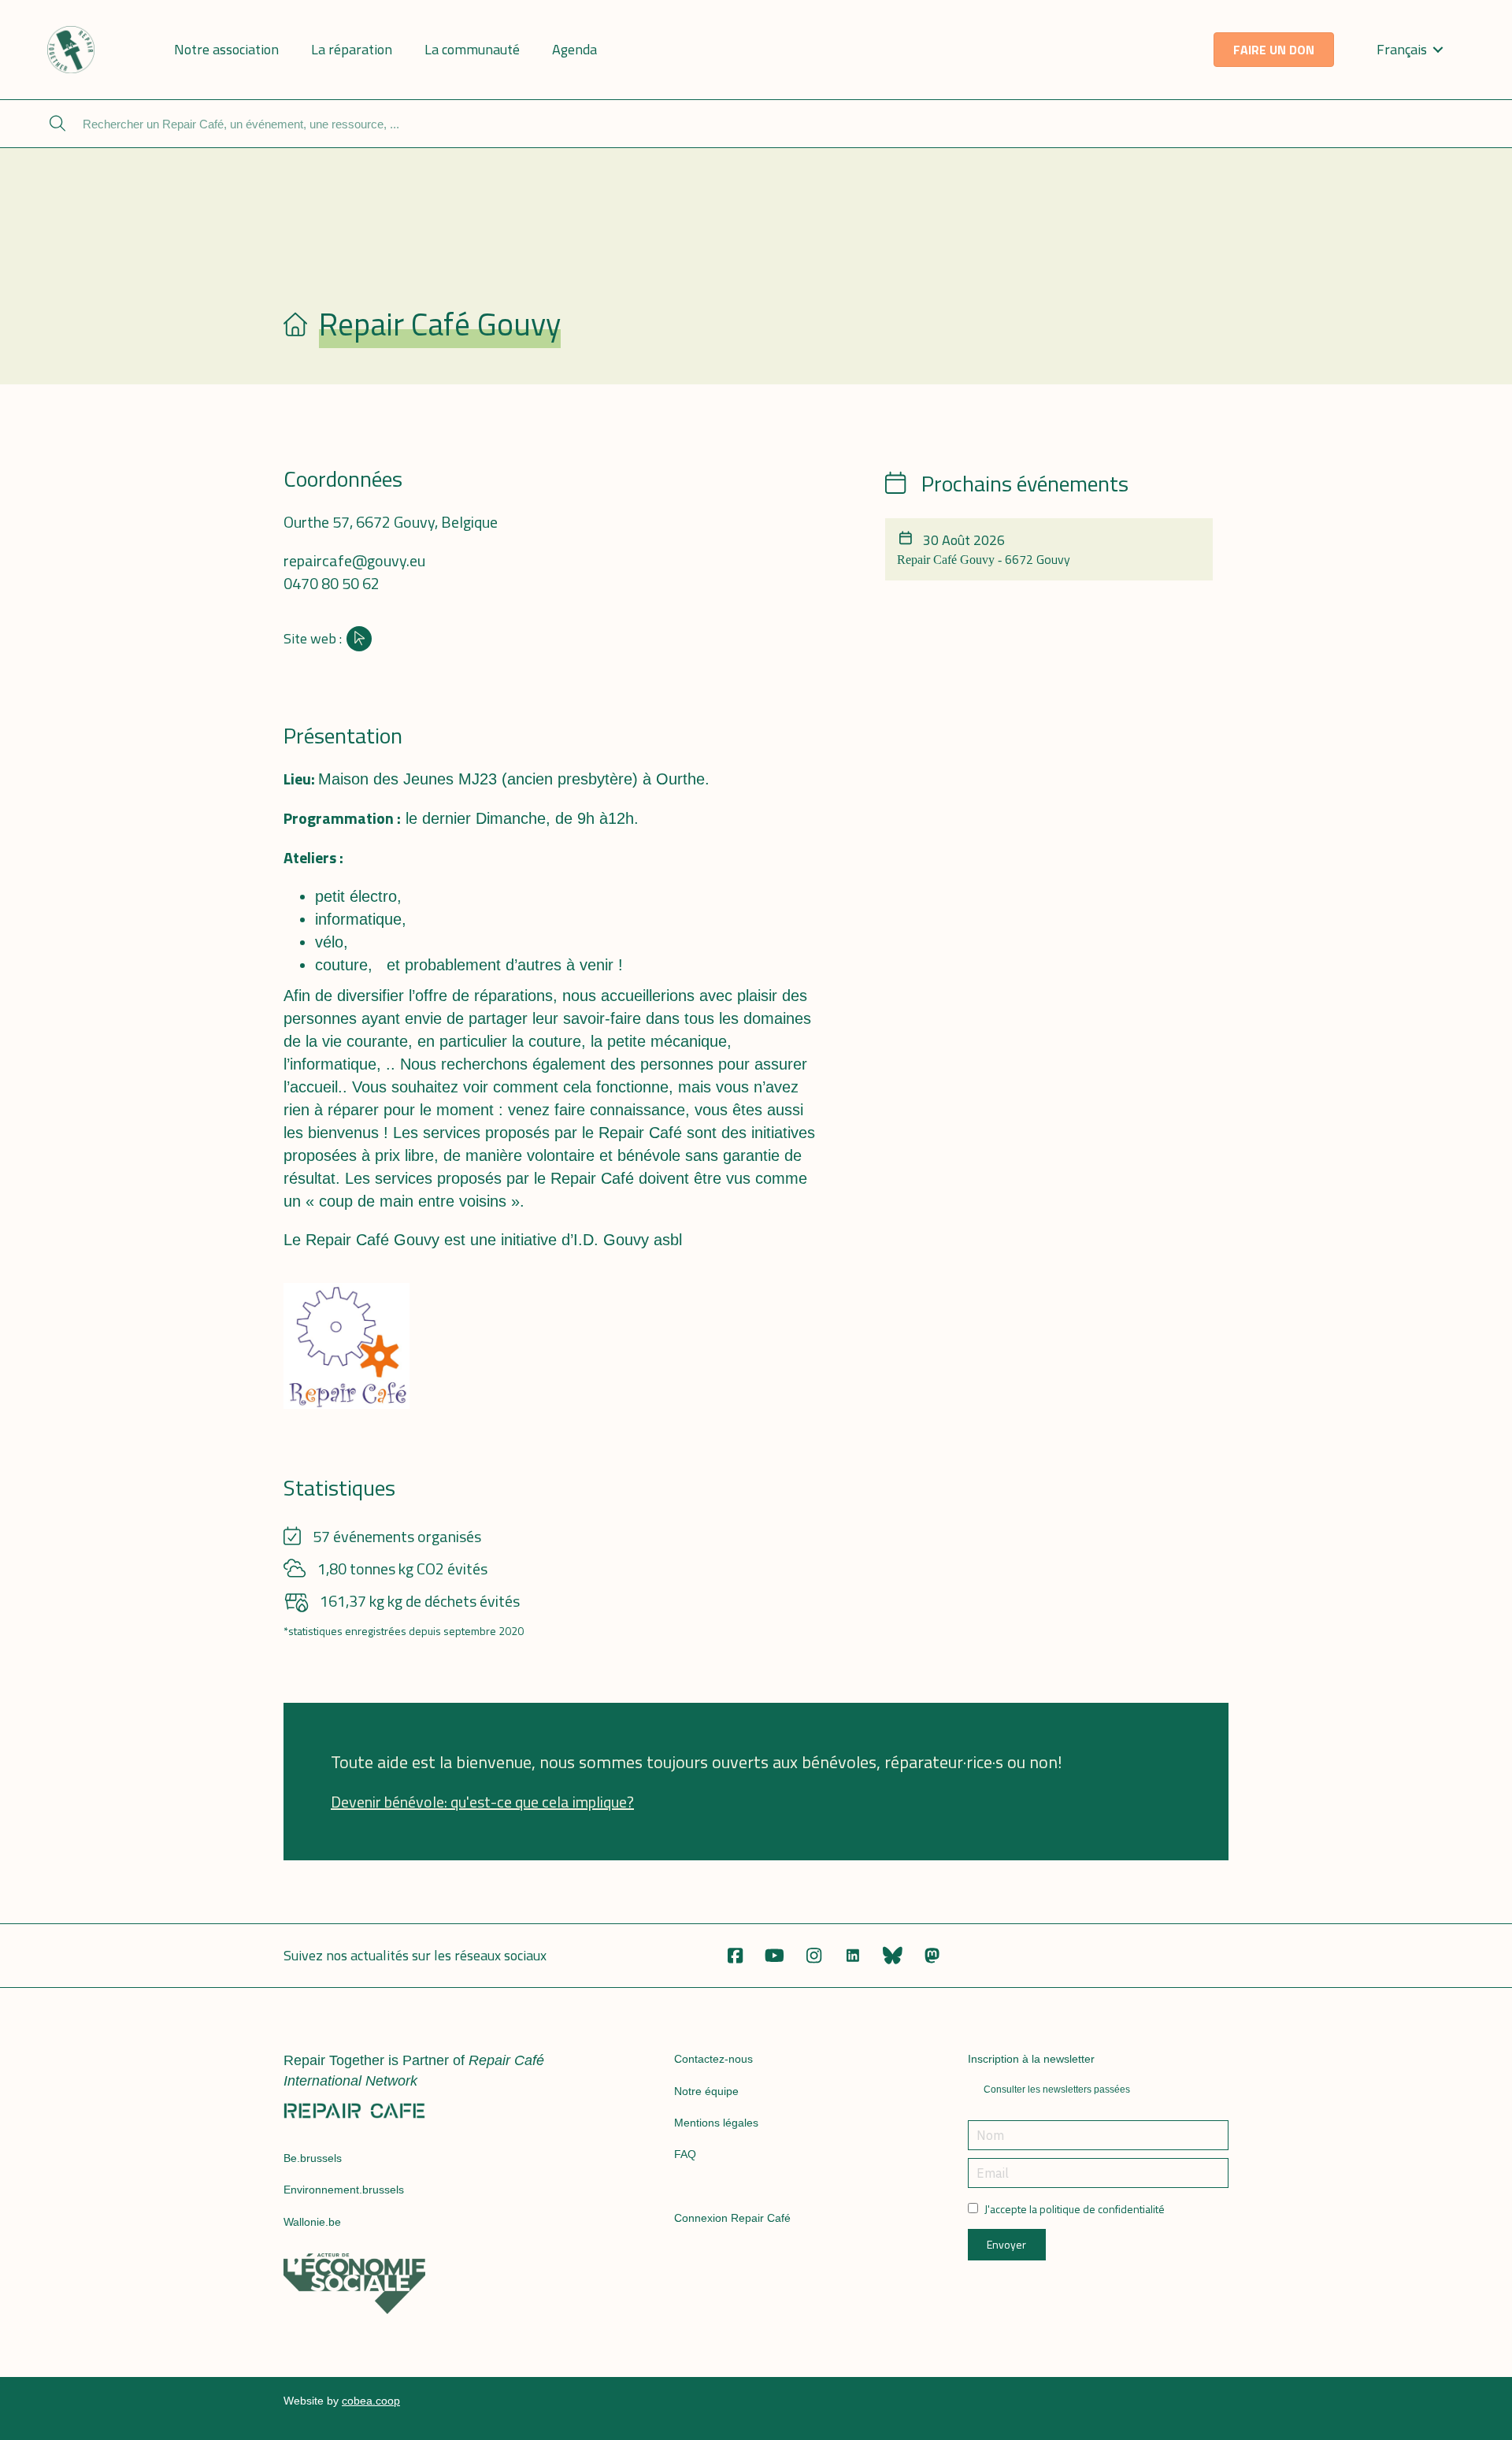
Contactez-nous (713, 2059)
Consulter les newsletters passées (1057, 2090)
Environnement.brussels (344, 2190)
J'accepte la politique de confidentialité (1075, 2209)
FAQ (685, 2154)
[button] (735, 1956)
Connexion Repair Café (732, 2218)
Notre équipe (706, 2091)
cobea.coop (371, 2401)
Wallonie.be (312, 2222)
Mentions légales (716, 2123)
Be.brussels (313, 2158)
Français (1402, 49)
